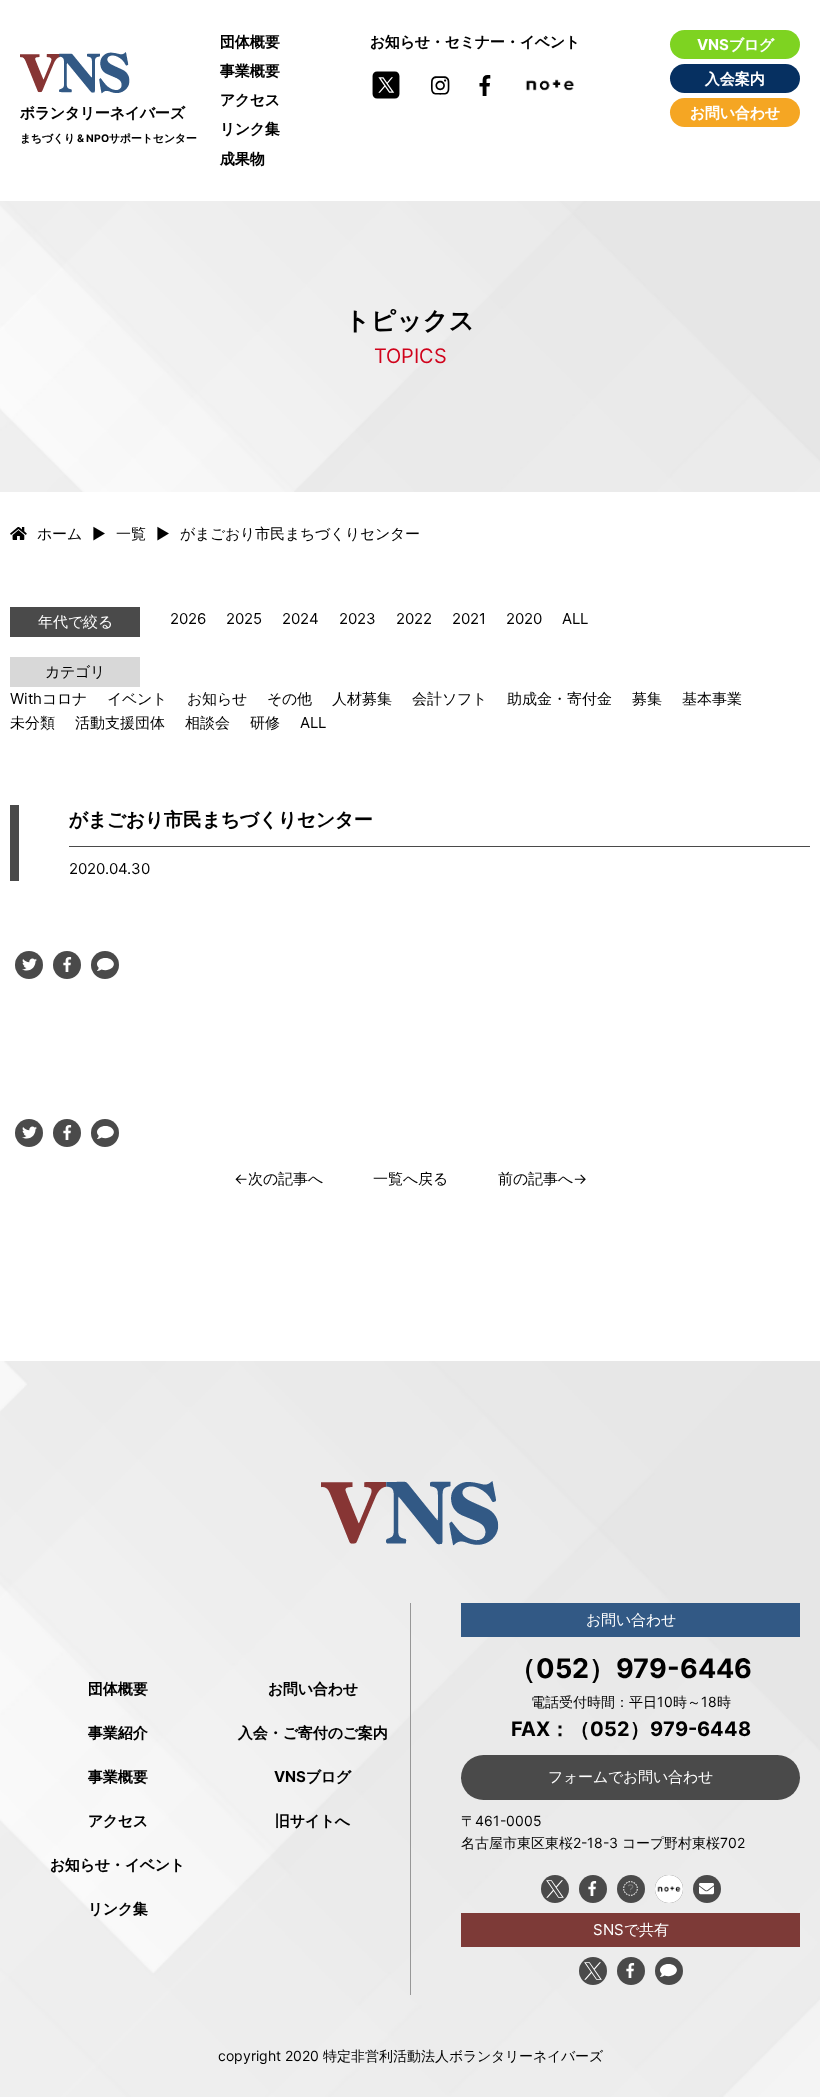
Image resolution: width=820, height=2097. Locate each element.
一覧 (131, 533)
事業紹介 (118, 1732)
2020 (524, 618)
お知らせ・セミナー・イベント (475, 41)
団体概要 (250, 41)
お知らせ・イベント (117, 1864)
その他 (289, 698)
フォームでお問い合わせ (630, 1776)
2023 (357, 618)
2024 (300, 618)
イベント (137, 698)
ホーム (59, 533)
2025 (244, 618)
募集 (647, 698)
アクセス (250, 99)
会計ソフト (449, 698)
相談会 (207, 722)
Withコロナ (48, 698)
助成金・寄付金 (559, 698)
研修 (265, 722)
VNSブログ (735, 44)
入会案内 (735, 78)
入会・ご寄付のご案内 (313, 1732)
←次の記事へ (278, 1178)
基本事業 (712, 698)
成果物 (242, 158)
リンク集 (250, 128)
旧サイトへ (312, 1820)
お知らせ (217, 698)
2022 (414, 618)
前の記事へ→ (542, 1178)
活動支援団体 (120, 722)
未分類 (32, 722)
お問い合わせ (735, 112)
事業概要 (250, 70)
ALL (575, 618)
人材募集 (362, 698)
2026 (188, 618)
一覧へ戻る (410, 1178)
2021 (469, 618)
